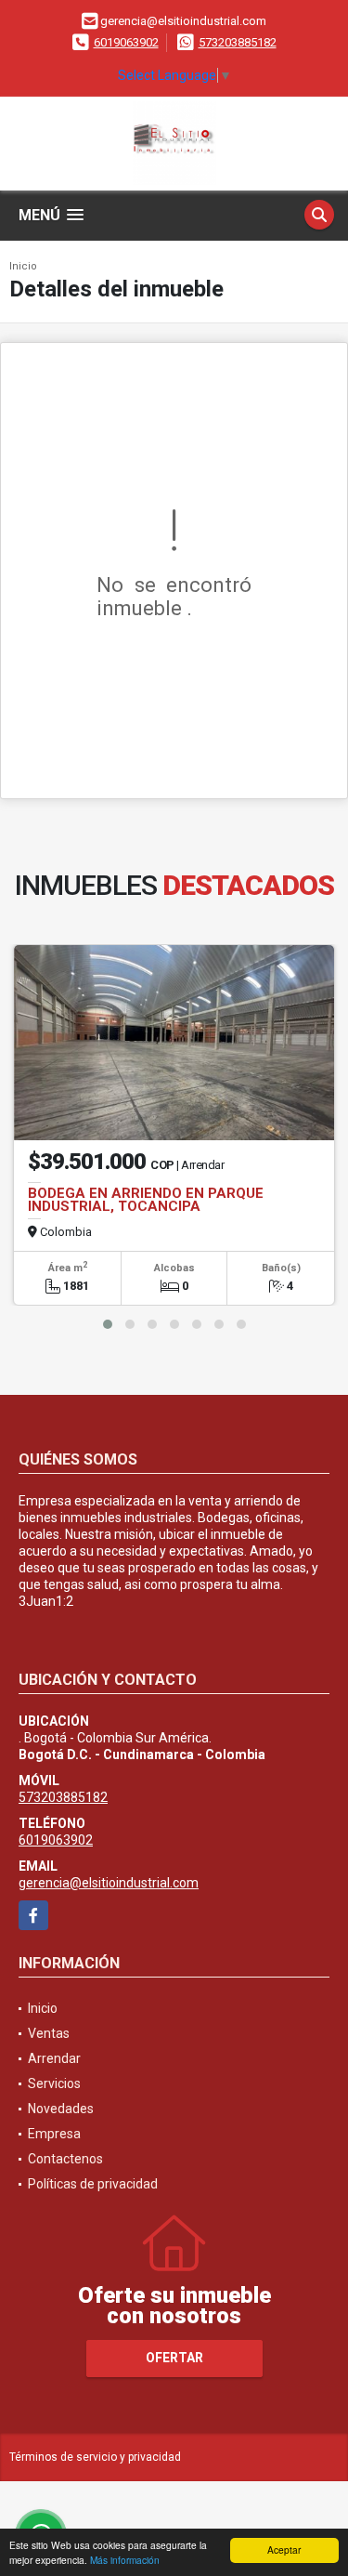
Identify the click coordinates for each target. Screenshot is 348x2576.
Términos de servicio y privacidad (95, 2457)
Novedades (61, 2109)
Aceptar (284, 2550)
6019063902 (126, 42)
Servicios (54, 2083)
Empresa (54, 2134)
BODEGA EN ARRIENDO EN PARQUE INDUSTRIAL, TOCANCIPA (146, 1200)
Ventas (49, 2033)
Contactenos (65, 2159)
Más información (125, 2560)
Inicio (23, 266)
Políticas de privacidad (93, 2184)
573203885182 (238, 42)
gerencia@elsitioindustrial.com (109, 1883)
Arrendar (54, 2058)
